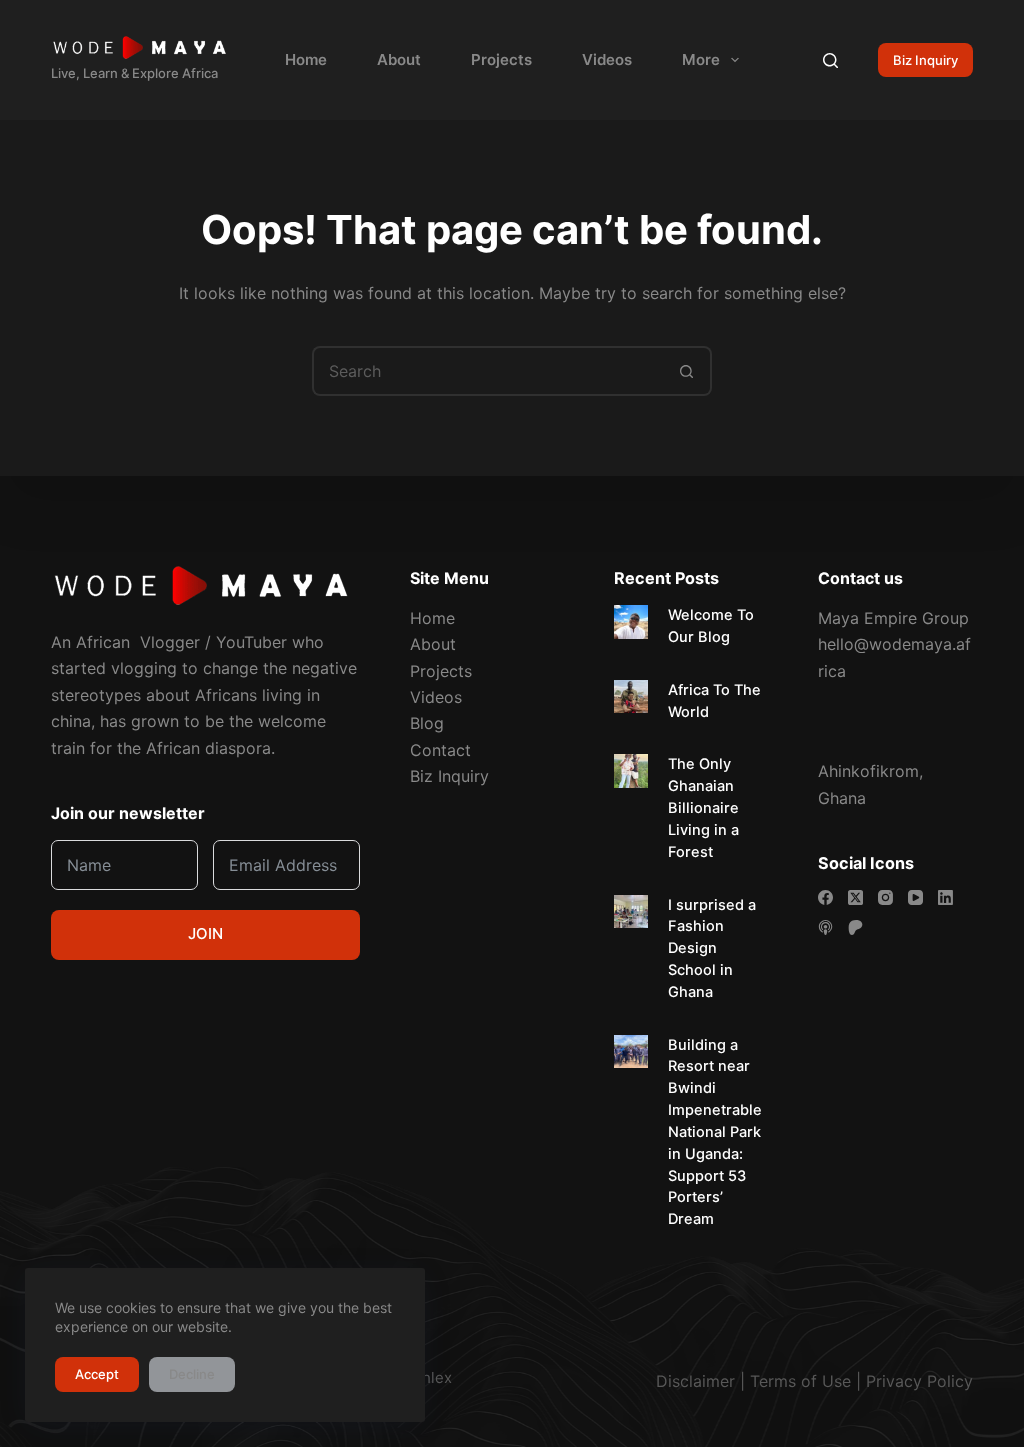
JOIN (205, 933)
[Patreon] (855, 927)
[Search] (830, 60)
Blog (427, 723)
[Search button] (687, 371)
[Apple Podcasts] (825, 927)
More (701, 59)
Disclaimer (695, 1381)
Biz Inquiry (925, 60)
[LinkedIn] (945, 897)
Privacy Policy (919, 1381)
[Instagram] (885, 897)
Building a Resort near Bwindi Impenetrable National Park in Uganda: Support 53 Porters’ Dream (715, 1132)
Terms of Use (800, 1381)
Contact (440, 750)
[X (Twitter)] (855, 897)
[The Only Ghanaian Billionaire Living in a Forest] (631, 771)
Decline (192, 1374)
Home (306, 59)
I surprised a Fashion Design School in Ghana (712, 948)
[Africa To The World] (631, 697)
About (399, 59)
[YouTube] (915, 897)
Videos (607, 59)
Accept (97, 1374)
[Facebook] (825, 897)
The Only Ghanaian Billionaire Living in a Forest (703, 807)
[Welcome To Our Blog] (631, 622)
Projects (501, 59)
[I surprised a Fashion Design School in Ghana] (631, 912)
